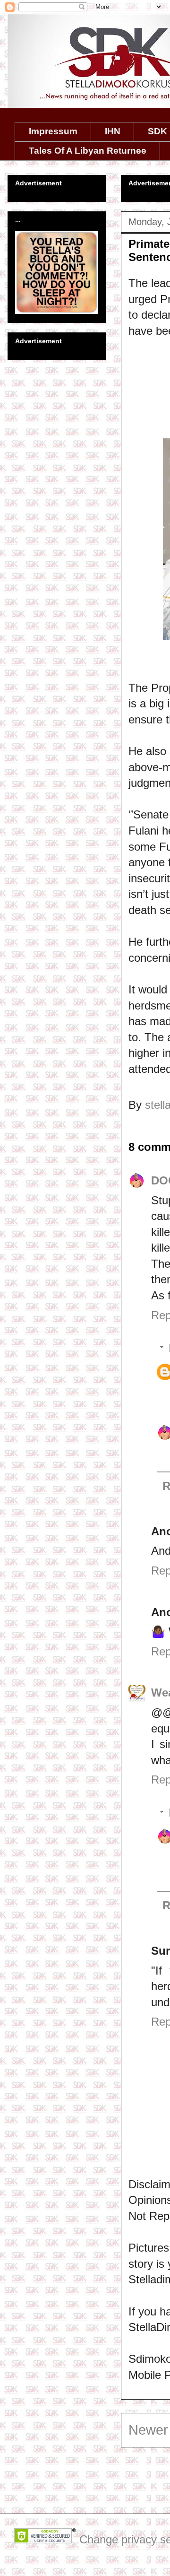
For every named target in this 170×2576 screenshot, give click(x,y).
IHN (113, 131)
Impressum (53, 131)
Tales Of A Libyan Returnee (88, 151)
